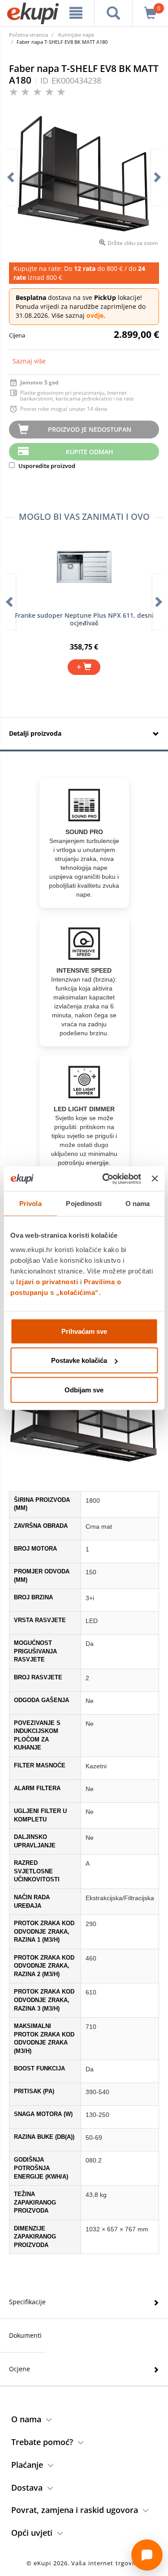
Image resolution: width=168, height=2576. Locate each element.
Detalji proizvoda (35, 733)
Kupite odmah (90, 452)
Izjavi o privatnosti (47, 1281)
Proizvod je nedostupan (90, 429)
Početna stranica (28, 35)
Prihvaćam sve (84, 1331)
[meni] (76, 13)
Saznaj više (29, 361)
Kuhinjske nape (76, 35)
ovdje (95, 315)
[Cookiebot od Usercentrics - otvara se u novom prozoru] (106, 1179)
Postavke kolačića (79, 1360)
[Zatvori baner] (155, 1179)
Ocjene (19, 2369)
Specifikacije (27, 2302)
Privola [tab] (30, 1204)
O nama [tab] (138, 1204)
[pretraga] (113, 13)
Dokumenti (25, 2335)
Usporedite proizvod (46, 466)
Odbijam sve (84, 1389)
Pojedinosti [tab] (84, 1204)
